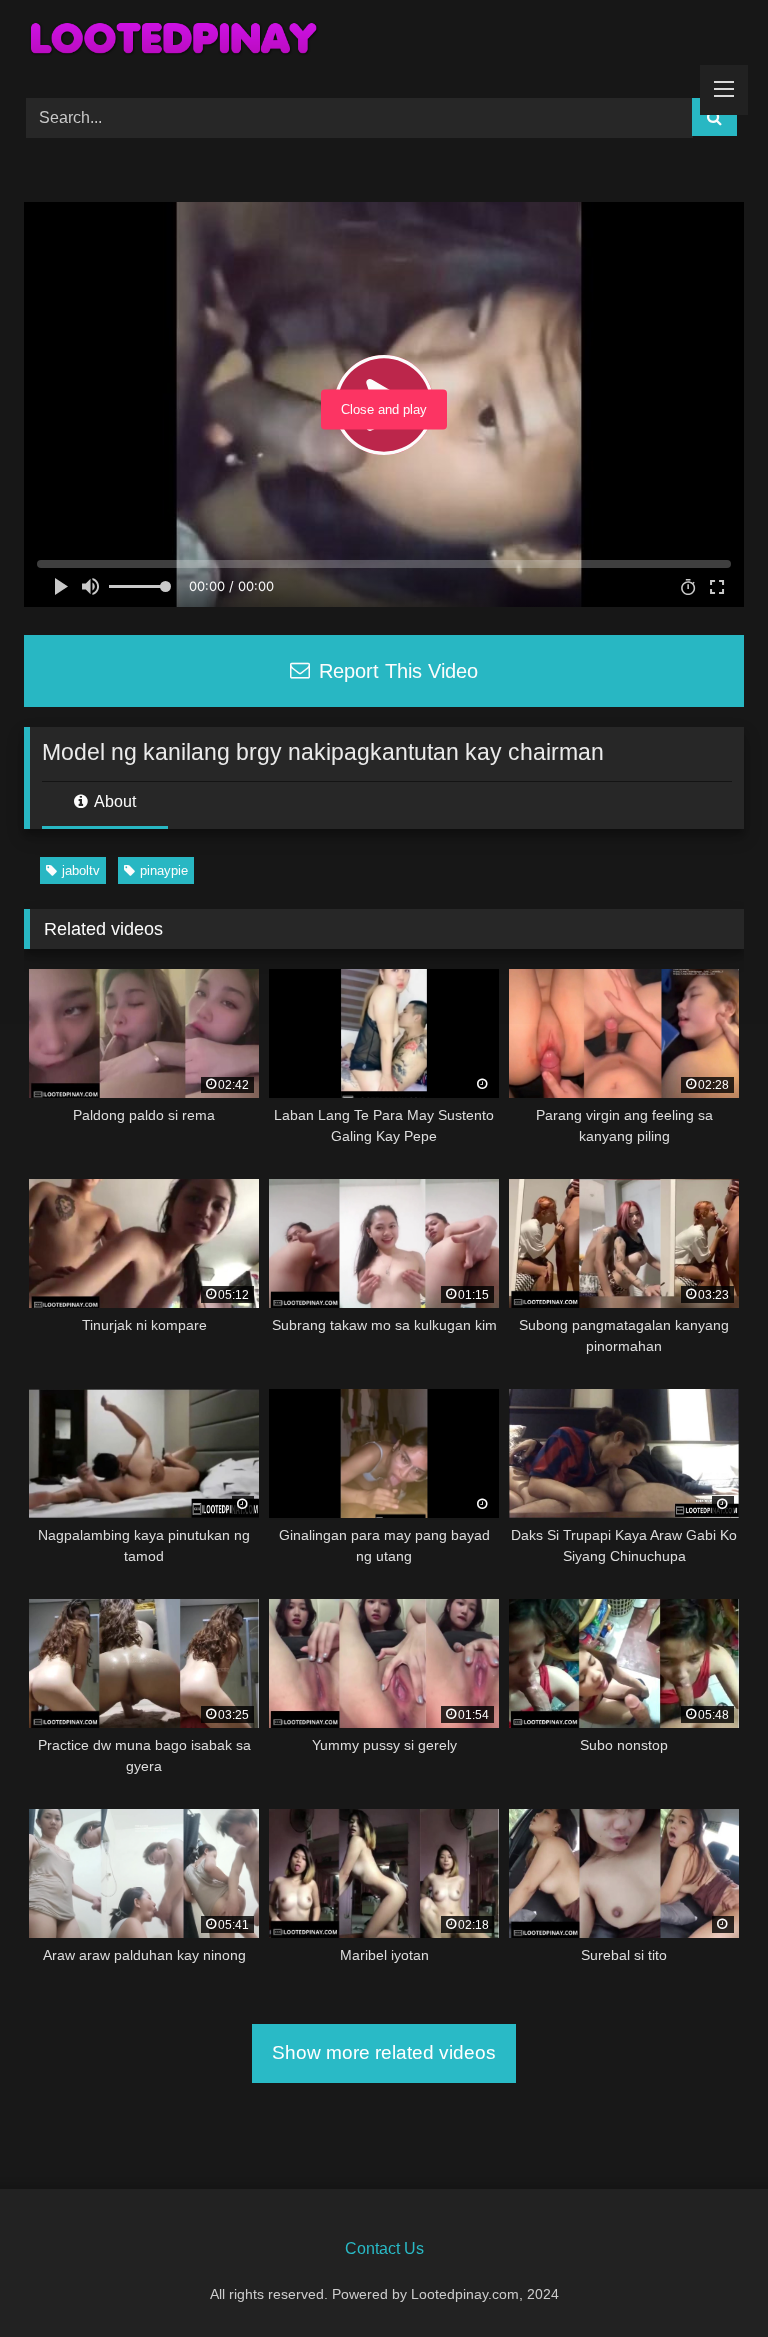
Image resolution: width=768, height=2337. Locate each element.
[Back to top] (706, 2277)
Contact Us (384, 2248)
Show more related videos (384, 2052)
